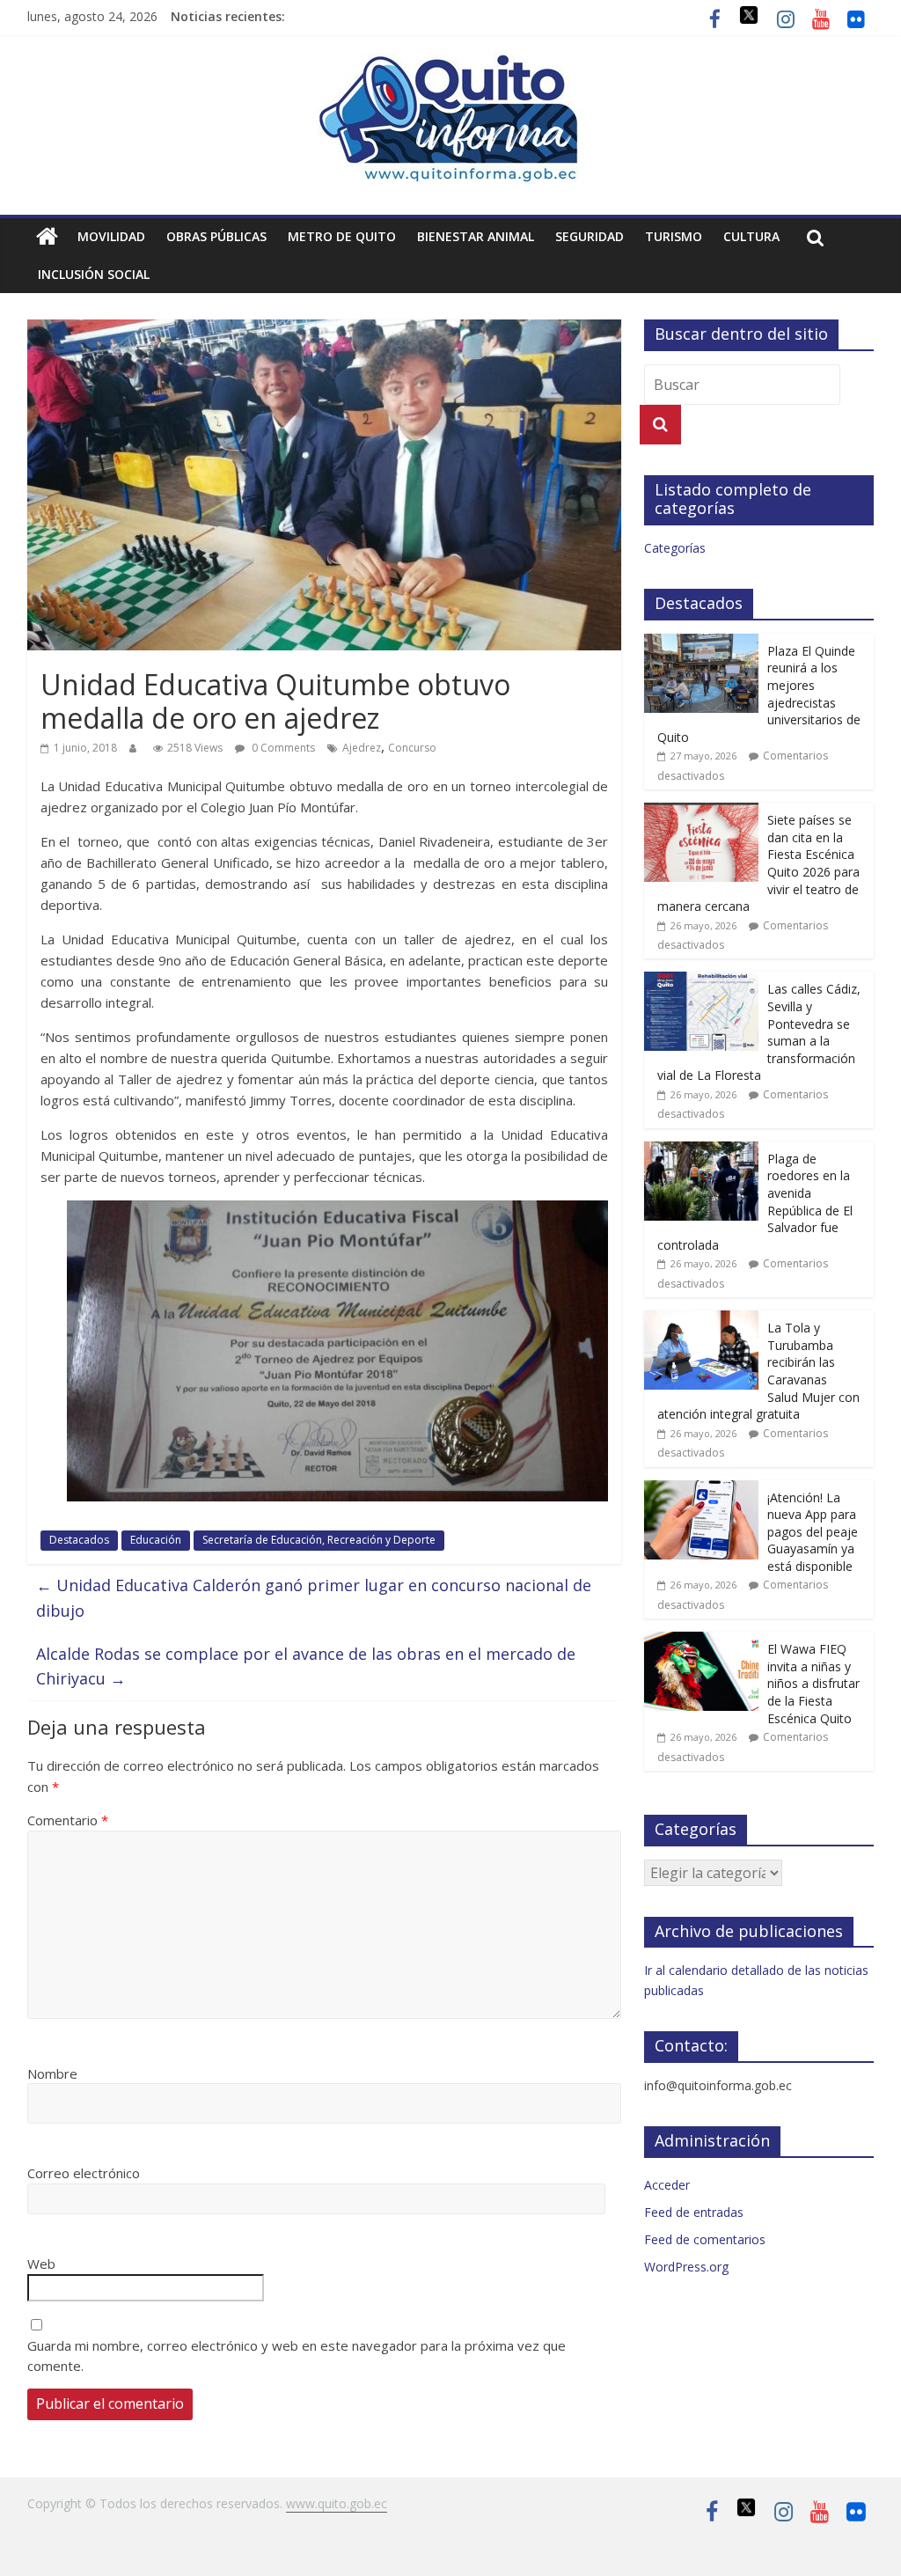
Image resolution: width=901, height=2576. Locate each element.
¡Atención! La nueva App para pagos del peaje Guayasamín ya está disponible (813, 1532)
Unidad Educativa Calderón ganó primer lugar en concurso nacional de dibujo (314, 1598)
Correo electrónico (84, 2173)
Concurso (412, 748)
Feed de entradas (694, 2212)
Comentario (68, 1820)
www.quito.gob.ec (337, 2503)
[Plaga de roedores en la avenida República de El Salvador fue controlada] (701, 1151)
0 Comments (282, 748)
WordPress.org (686, 2267)
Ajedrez (362, 748)
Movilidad (111, 236)
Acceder (667, 2185)
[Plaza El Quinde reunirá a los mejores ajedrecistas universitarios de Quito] (701, 643)
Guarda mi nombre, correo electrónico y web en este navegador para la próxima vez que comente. (297, 2356)
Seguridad (590, 236)
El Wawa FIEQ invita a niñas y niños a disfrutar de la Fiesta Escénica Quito (813, 1683)
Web (41, 2264)
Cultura (751, 236)
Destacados (79, 1540)
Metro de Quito (342, 236)
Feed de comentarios (705, 2239)
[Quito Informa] (450, 63)
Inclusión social (94, 274)
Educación (156, 1540)
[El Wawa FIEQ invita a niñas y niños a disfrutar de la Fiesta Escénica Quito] (701, 1641)
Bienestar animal (476, 236)
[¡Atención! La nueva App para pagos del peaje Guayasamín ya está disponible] (701, 1490)
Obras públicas (216, 236)
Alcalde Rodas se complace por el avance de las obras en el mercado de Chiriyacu (306, 1666)
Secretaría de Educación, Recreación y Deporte (319, 1540)
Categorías (675, 548)
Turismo (674, 236)
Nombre (52, 2073)
